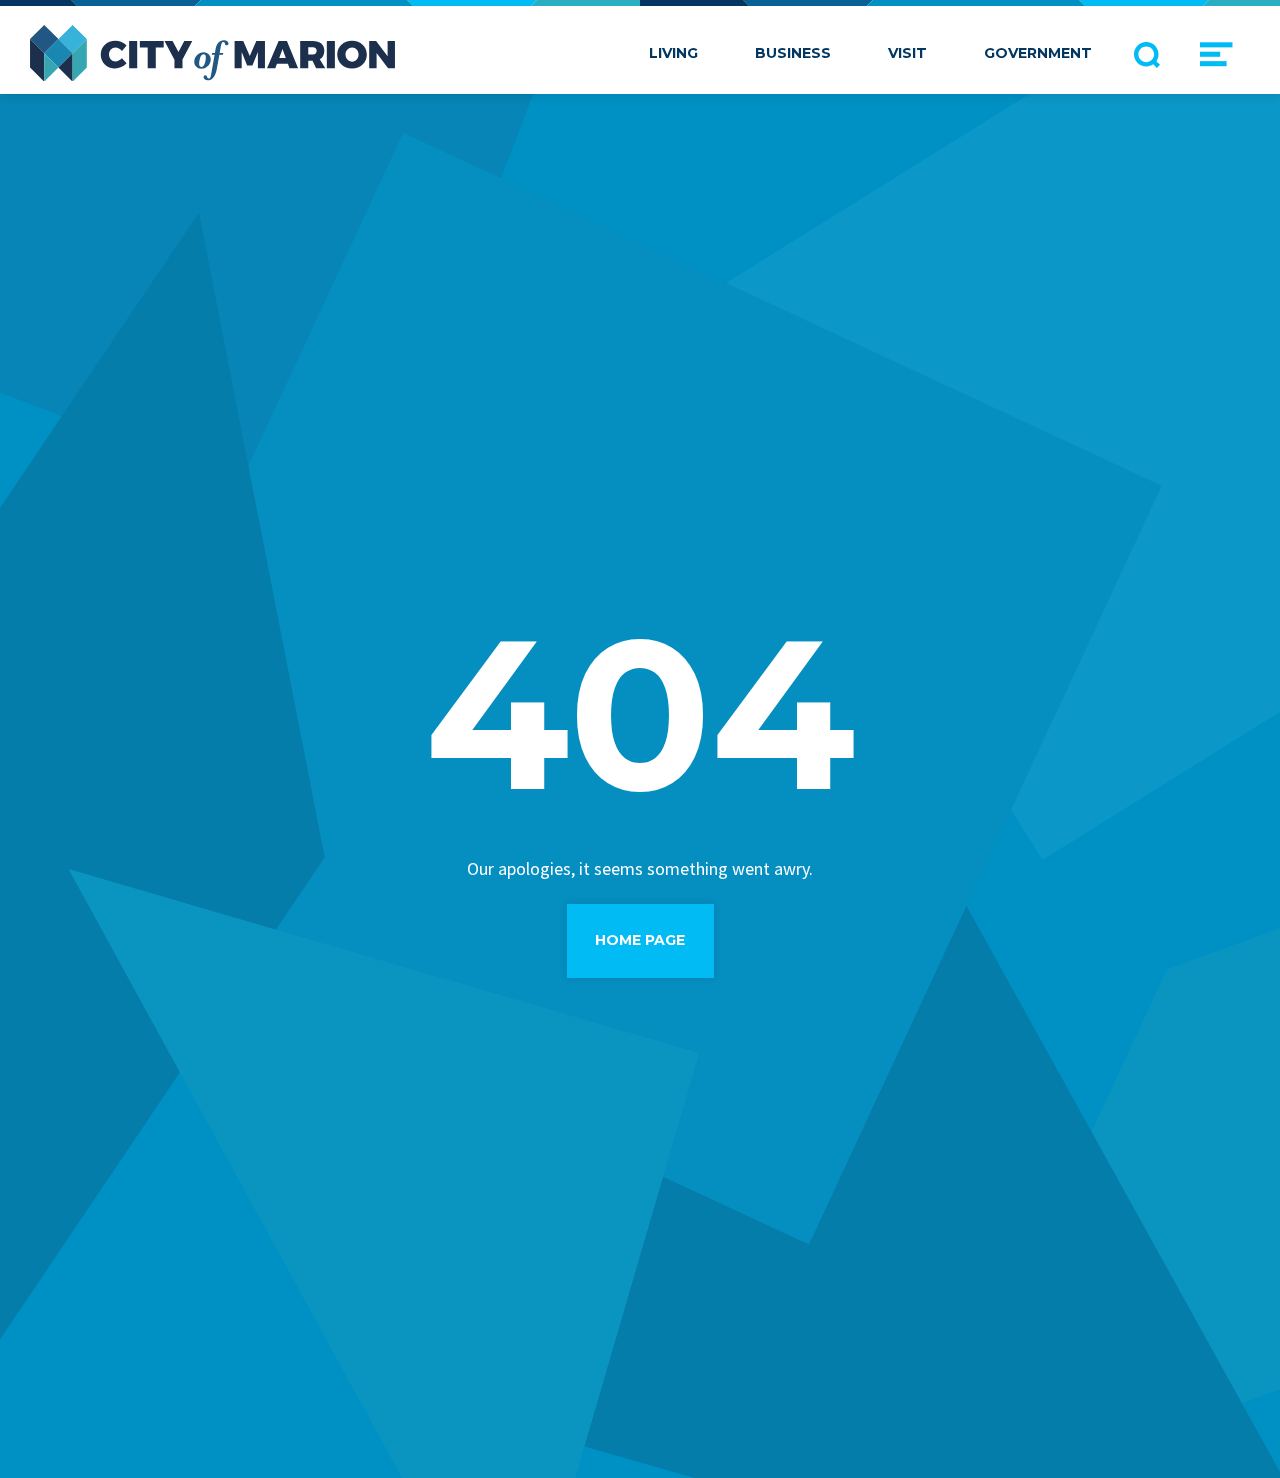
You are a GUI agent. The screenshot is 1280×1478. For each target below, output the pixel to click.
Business (793, 53)
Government (1038, 53)
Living (673, 53)
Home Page (640, 940)
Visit (907, 53)
